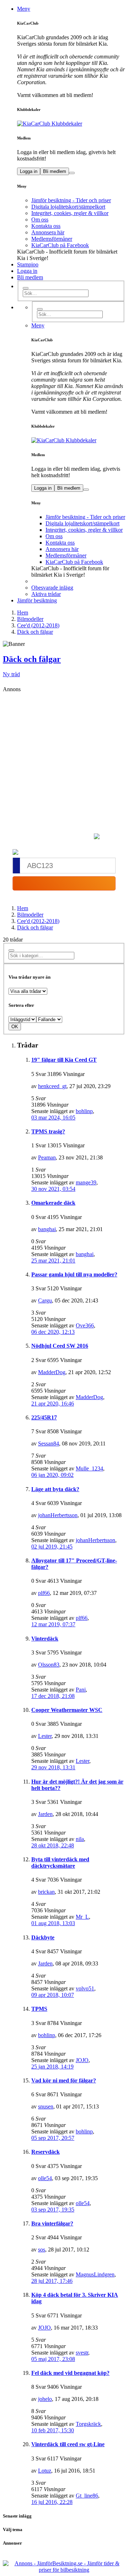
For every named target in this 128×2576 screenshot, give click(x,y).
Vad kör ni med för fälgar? (64, 2080)
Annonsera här (48, 232)
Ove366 (85, 1325)
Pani (81, 1690)
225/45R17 (44, 1417)
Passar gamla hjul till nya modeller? (74, 1274)
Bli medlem (55, 171)
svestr (82, 2353)
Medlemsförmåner (52, 239)
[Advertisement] (64, 760)
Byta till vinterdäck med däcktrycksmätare (60, 1863)
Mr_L (82, 1917)
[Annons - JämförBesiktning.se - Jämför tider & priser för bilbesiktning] (64, 2570)
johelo (45, 2399)
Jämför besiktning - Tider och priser (71, 200)
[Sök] (26, 288)
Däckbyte (43, 1937)
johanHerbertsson (58, 1515)
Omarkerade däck (53, 1203)
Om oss (40, 220)
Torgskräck (88, 2424)
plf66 (44, 1593)
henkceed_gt (52, 1086)
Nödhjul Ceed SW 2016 (60, 1346)
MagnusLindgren (95, 2274)
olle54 (45, 2178)
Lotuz (45, 2471)
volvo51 (85, 1988)
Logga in (29, 171)
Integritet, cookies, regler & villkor (70, 213)
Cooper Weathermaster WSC (67, 1710)
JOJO (82, 2060)
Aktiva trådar (46, 594)
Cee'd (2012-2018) (38, 921)
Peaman (47, 1157)
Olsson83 (49, 1665)
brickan (46, 1892)
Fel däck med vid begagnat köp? (70, 2373)
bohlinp (84, 1111)
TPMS (39, 2009)
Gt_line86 (87, 2496)
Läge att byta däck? (55, 1489)
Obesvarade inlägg (52, 588)
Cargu (45, 1300)
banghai (47, 1229)
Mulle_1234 (89, 1468)
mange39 (86, 1182)
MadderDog (52, 1372)
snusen (46, 2106)
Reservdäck (46, 2152)
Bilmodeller (30, 915)
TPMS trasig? (48, 1131)
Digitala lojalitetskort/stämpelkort (68, 207)
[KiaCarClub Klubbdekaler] (71, 124)
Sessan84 (49, 1443)
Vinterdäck (45, 1639)
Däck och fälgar (32, 659)
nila (80, 1839)
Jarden (45, 1814)
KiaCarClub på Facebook (60, 245)
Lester (45, 1736)
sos (42, 2249)
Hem (23, 908)
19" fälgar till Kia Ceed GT (64, 1060)
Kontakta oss (46, 226)
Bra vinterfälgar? (52, 2223)
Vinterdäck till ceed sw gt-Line (68, 2444)
